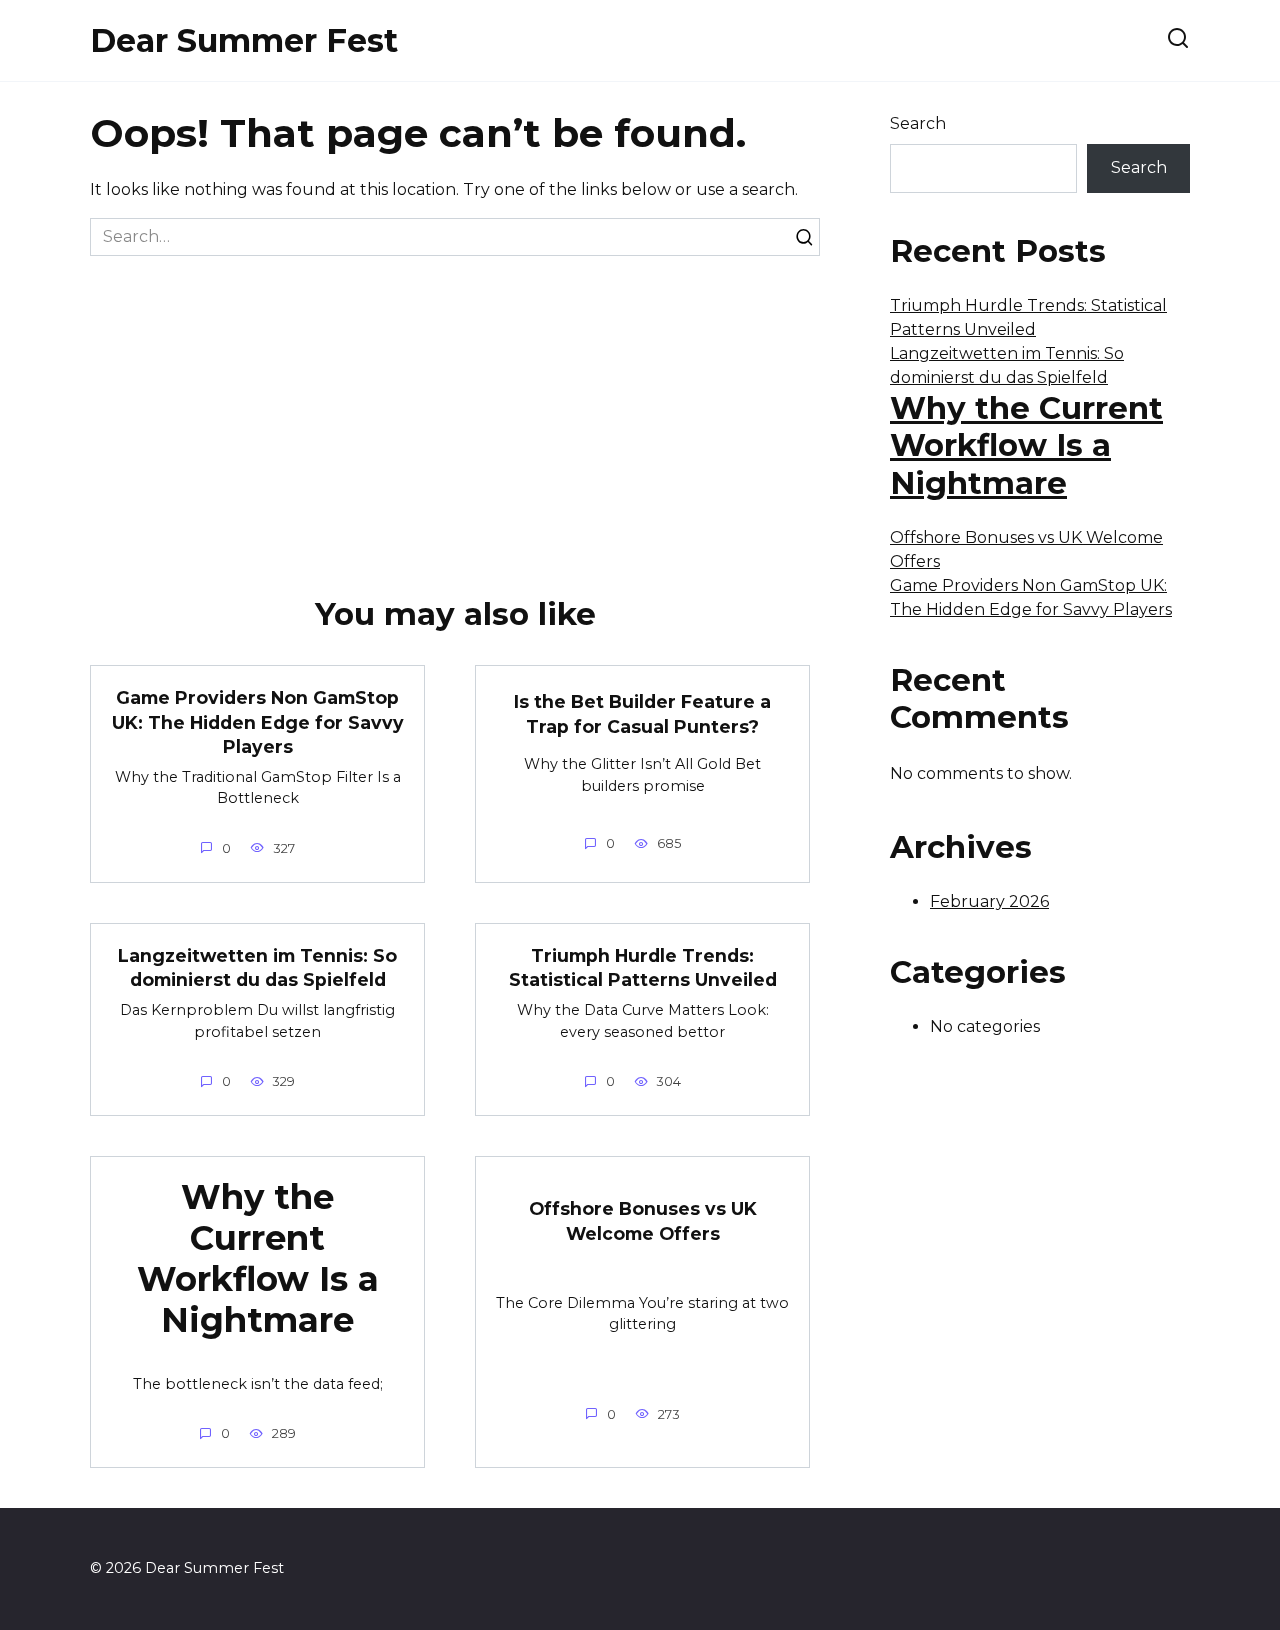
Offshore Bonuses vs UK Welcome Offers (643, 1221)
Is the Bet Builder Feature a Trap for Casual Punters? (642, 714)
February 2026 (989, 901)
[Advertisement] (455, 406)
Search (918, 123)
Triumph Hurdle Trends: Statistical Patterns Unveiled (643, 968)
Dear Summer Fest (244, 40)
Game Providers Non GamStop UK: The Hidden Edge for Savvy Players (258, 722)
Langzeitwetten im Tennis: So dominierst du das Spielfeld (257, 968)
